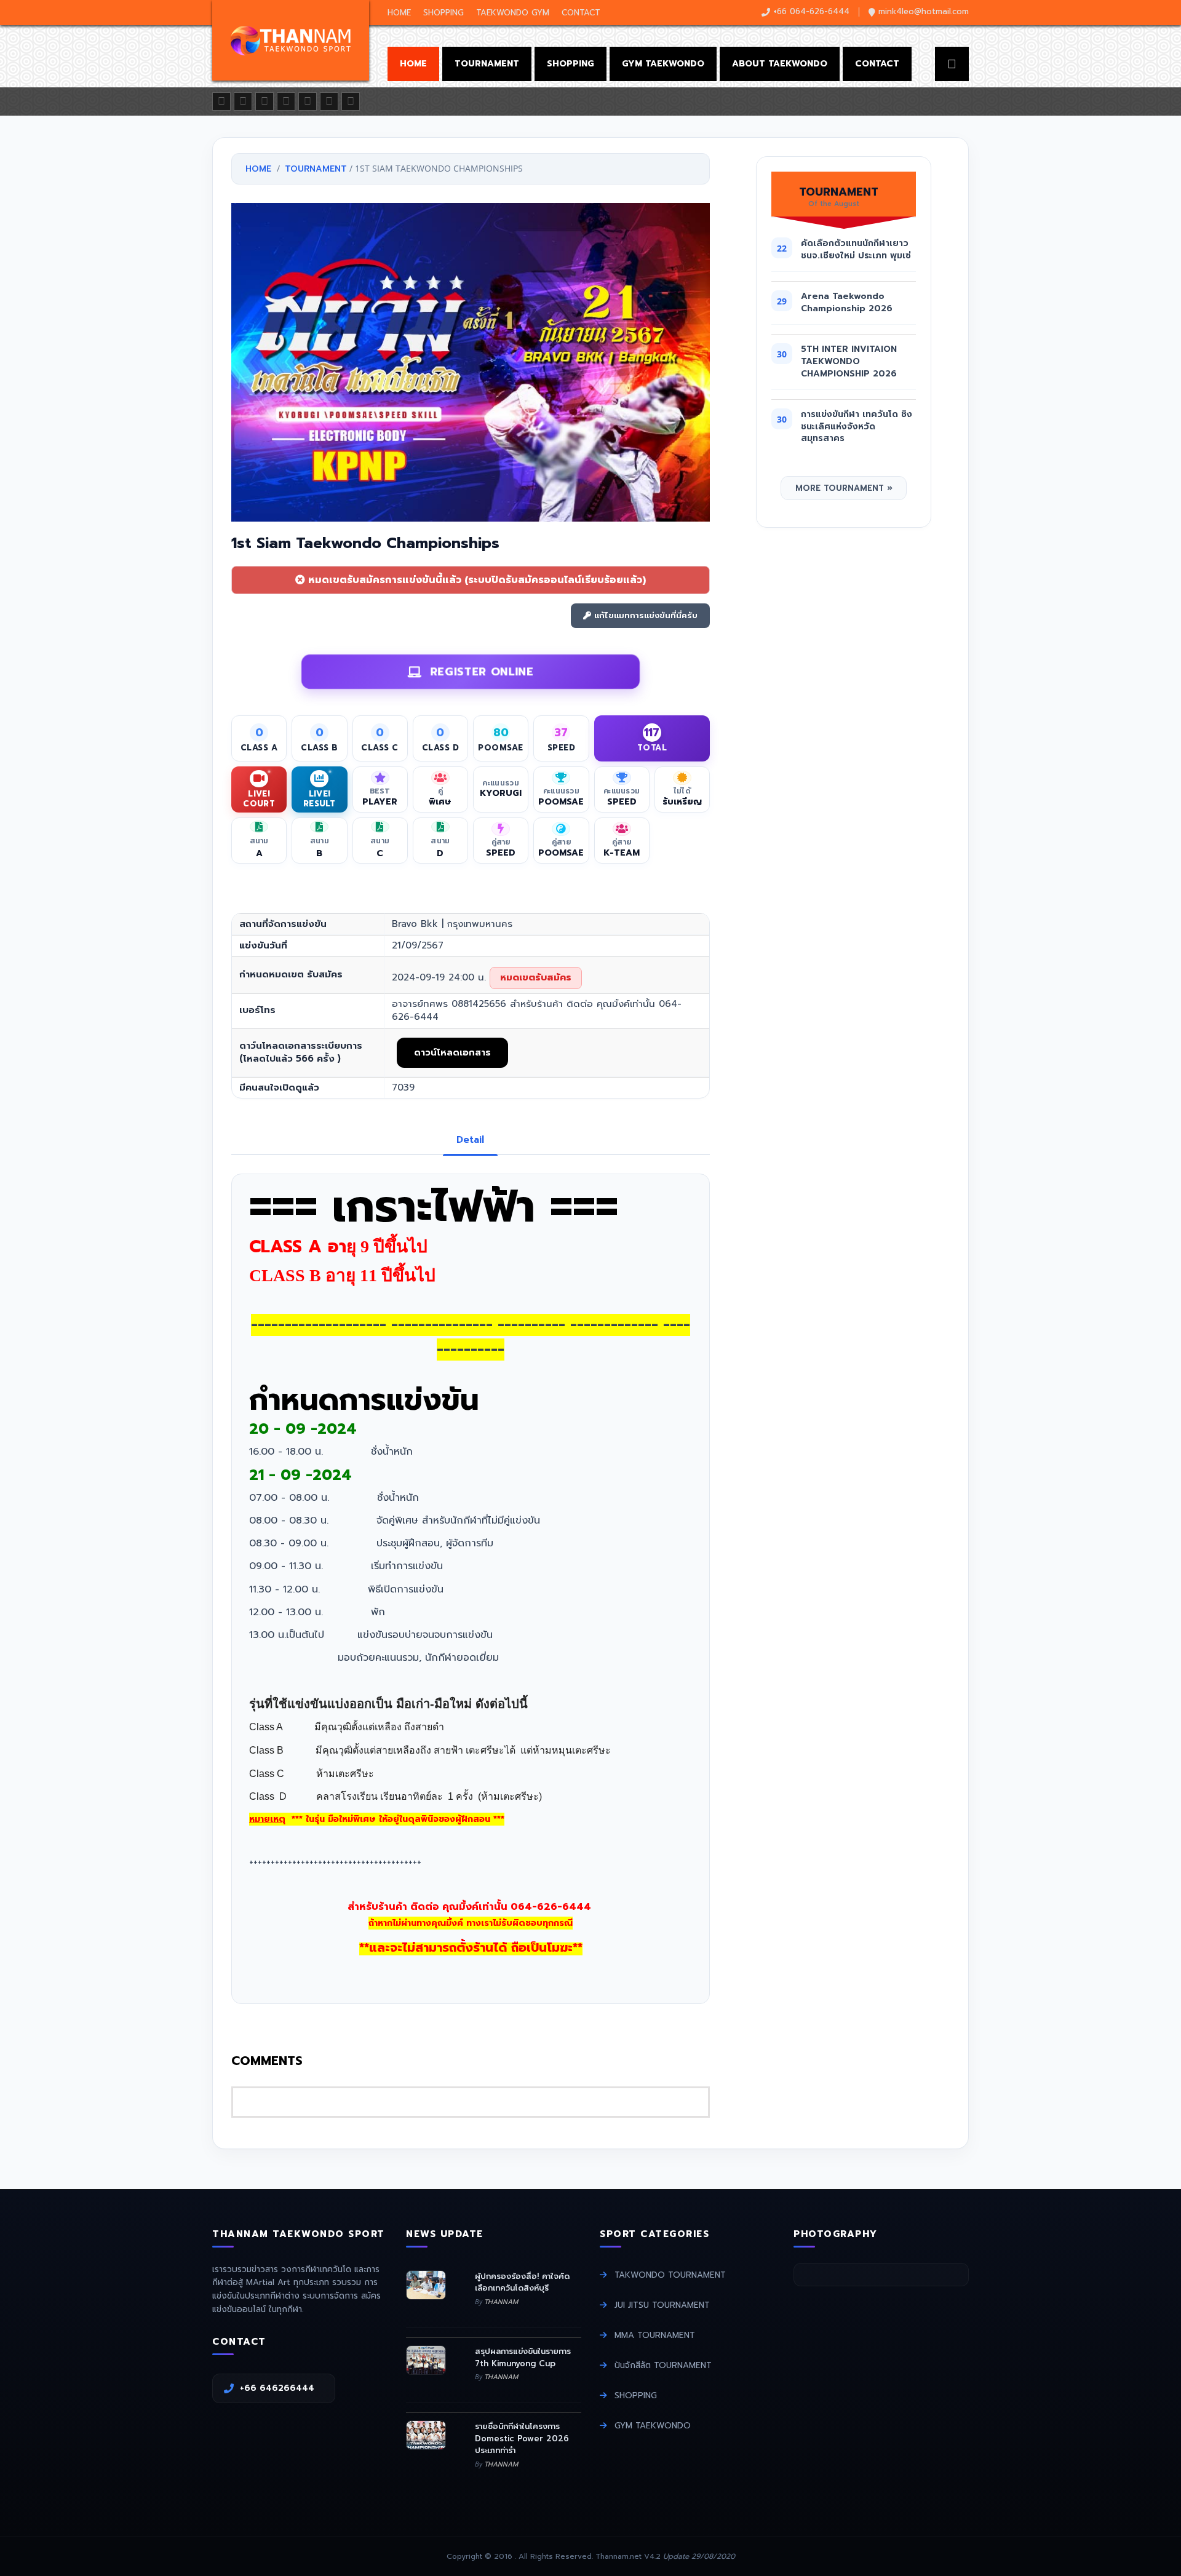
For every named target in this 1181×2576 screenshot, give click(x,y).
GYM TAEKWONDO (653, 2426)
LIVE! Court (259, 798)
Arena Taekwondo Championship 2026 (847, 302)
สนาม (259, 847)
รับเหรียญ (682, 802)
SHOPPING (636, 2395)
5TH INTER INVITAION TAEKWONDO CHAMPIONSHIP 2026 (849, 361)
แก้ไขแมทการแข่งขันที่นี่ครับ (644, 615)
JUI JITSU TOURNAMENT (662, 2305)
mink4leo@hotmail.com (924, 11)
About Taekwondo (780, 64)
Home (399, 13)
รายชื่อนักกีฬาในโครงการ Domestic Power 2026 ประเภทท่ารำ (522, 2438)
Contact (581, 13)
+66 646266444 (282, 2388)
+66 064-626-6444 (811, 11)
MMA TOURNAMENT (655, 2335)
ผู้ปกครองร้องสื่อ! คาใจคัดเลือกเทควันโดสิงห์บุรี (522, 2282)
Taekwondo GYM (513, 13)
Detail (470, 1140)
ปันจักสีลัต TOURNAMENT (663, 2365)
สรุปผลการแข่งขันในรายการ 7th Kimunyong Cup (523, 2357)
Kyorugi (501, 793)
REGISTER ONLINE (478, 669)
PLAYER (380, 802)
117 (652, 733)
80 (501, 733)
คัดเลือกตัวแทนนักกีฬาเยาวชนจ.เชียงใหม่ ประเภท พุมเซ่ (856, 249)
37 (561, 733)
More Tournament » (844, 488)
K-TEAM (622, 853)
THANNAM (501, 2302)
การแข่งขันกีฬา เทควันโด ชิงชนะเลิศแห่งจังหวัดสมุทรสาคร (857, 426)
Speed (622, 802)
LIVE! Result (320, 798)
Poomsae (561, 802)
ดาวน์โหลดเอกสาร (452, 1052)
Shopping (443, 13)
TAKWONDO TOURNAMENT (670, 2275)
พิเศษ (440, 802)
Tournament (487, 64)
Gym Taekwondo (663, 64)
